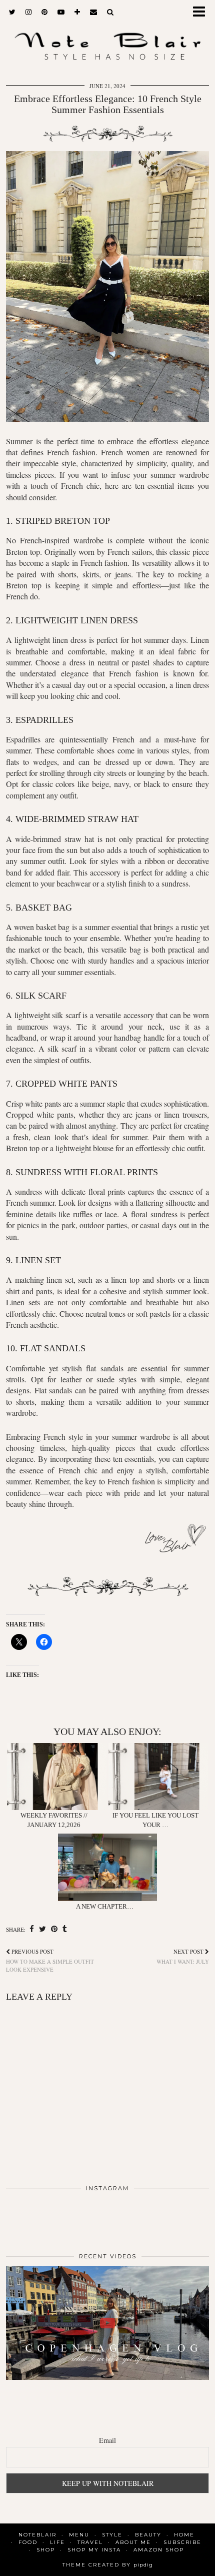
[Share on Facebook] (32, 1929)
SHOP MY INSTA (94, 2550)
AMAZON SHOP (159, 2550)
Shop (46, 2550)
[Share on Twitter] (42, 1929)
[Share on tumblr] (65, 1929)
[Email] (93, 12)
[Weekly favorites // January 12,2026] (57, 1777)
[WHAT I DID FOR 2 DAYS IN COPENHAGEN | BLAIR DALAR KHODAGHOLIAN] (107, 2323)
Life (57, 2542)
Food (28, 2542)
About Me (133, 2542)
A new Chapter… (105, 1906)
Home (184, 2535)
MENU (79, 2535)
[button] (202, 13)
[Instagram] (26, 2218)
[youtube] (61, 12)
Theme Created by (108, 2565)
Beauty (148, 2535)
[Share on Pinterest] (54, 1929)
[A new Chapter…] (108, 1867)
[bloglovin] (77, 12)
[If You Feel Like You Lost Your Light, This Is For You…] (158, 1777)
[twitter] (12, 12)
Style (112, 2535)
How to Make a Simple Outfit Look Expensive (50, 1960)
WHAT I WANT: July (183, 1956)
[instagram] (28, 12)
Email (107, 2440)
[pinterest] (44, 12)
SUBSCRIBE (182, 2542)
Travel (90, 2542)
